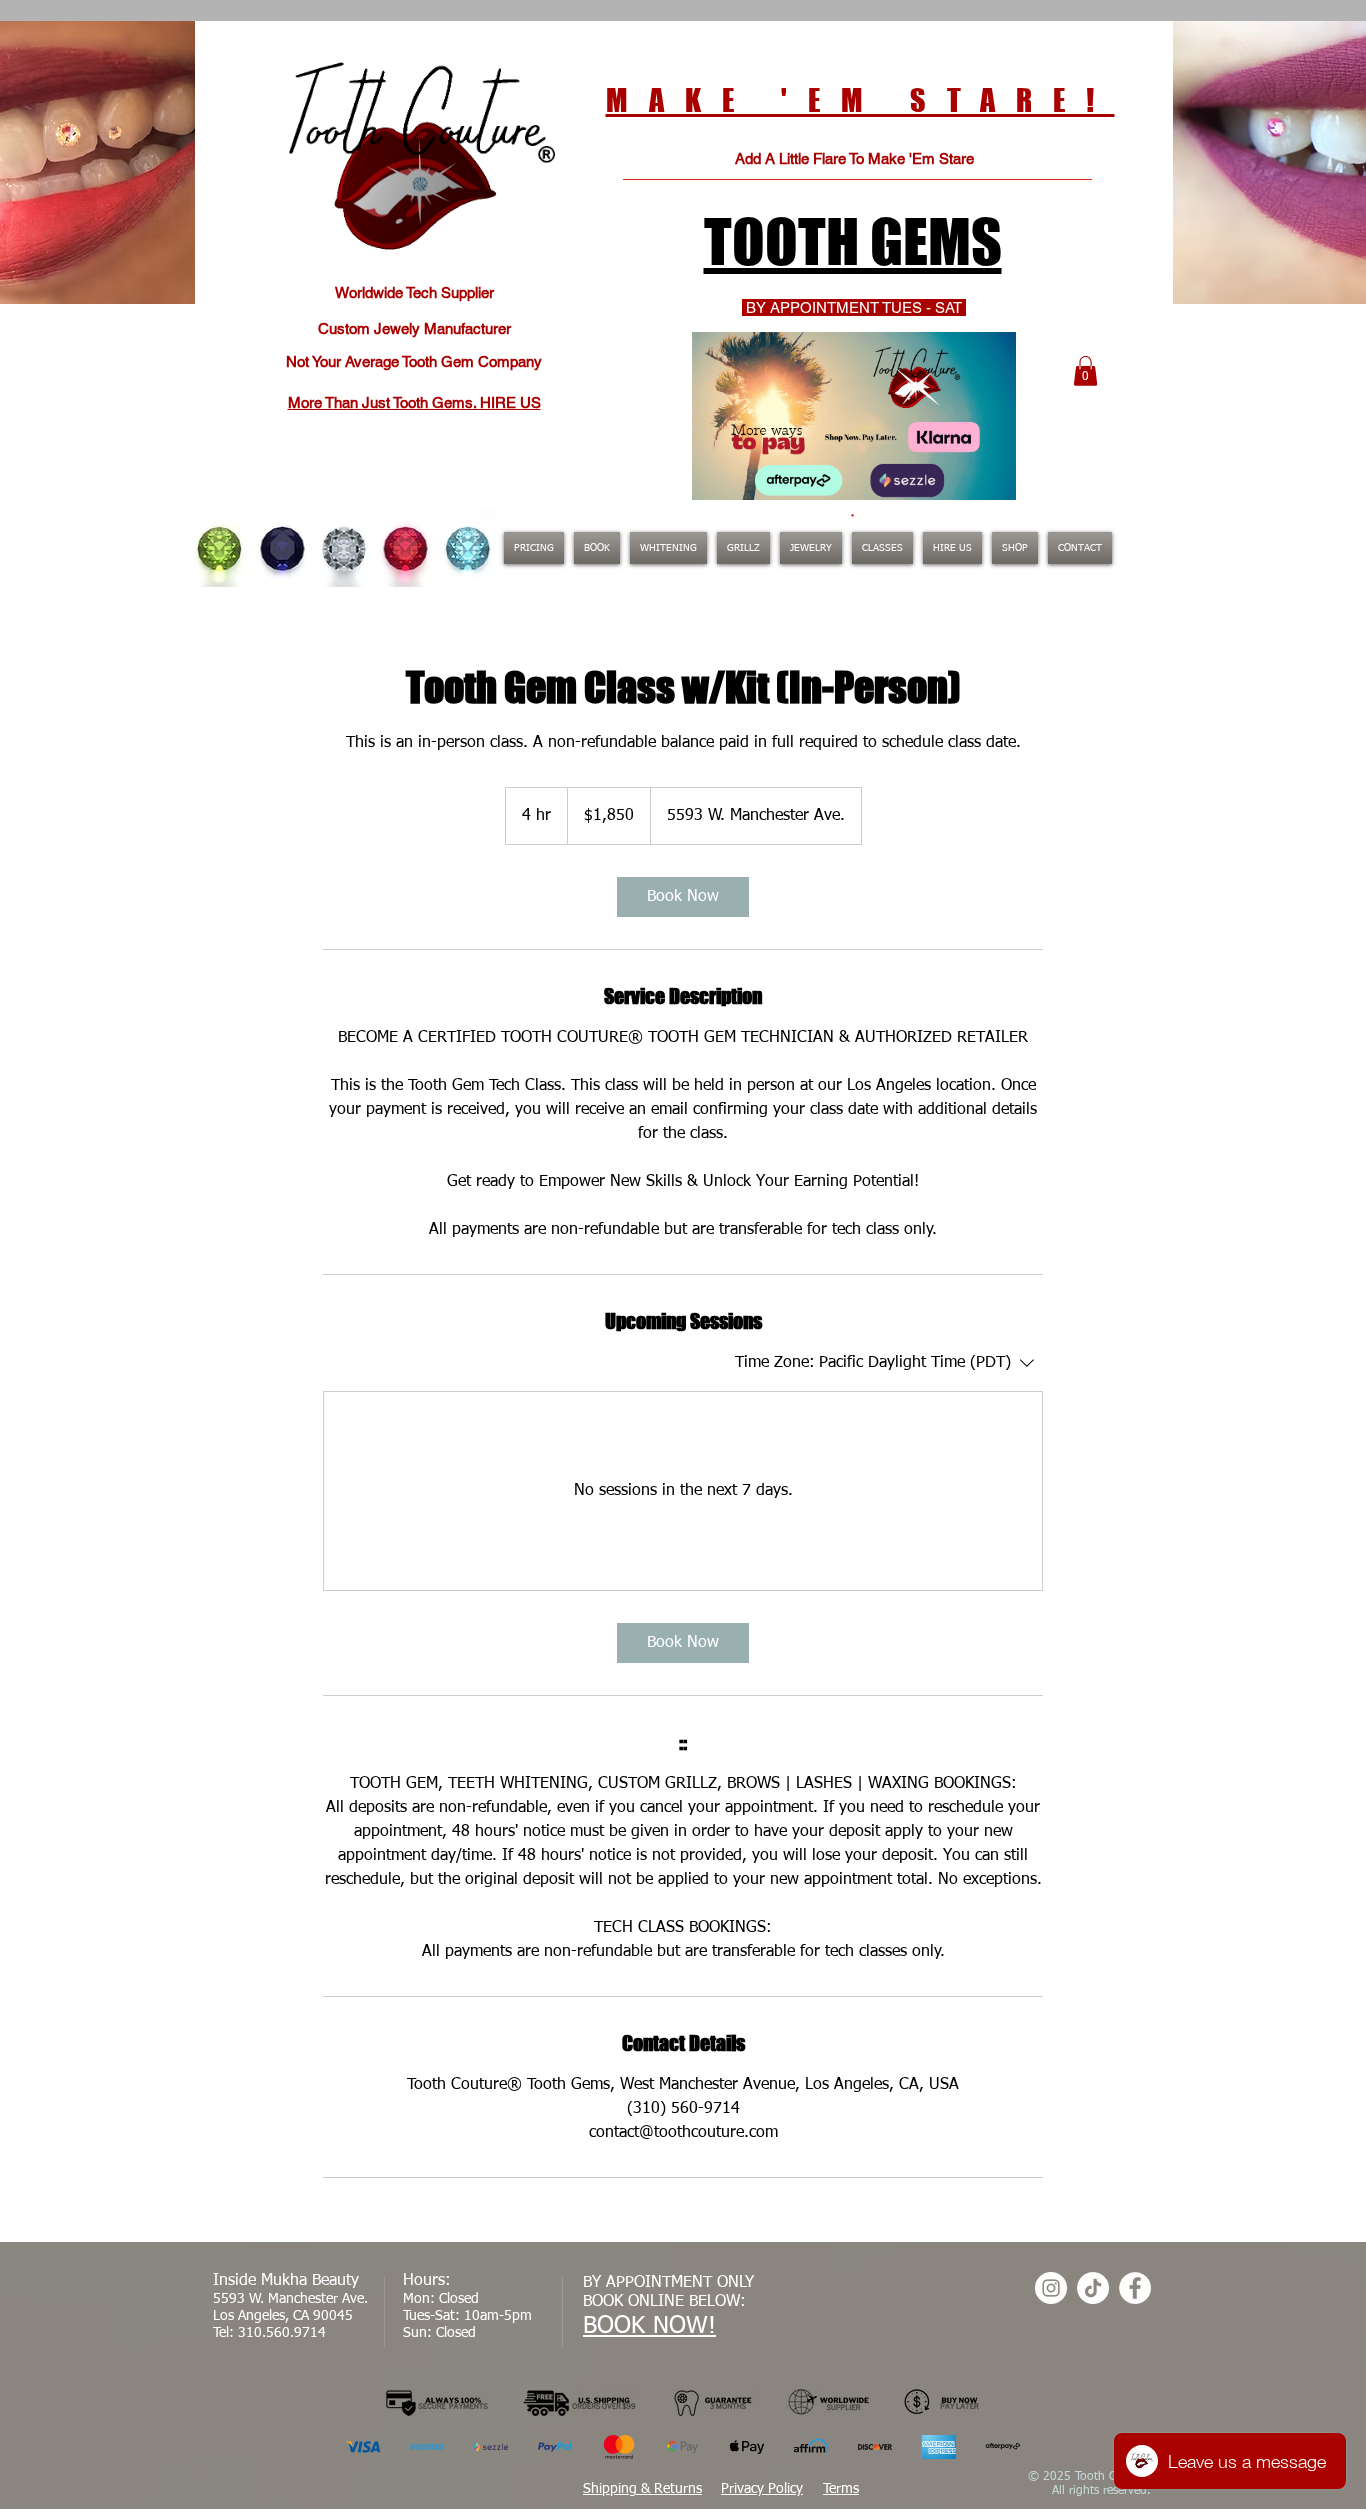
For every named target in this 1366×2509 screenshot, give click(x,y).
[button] (1085, 371)
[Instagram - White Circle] (1051, 2288)
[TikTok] (1093, 2288)
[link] (683, 897)
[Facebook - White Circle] (1135, 2288)
